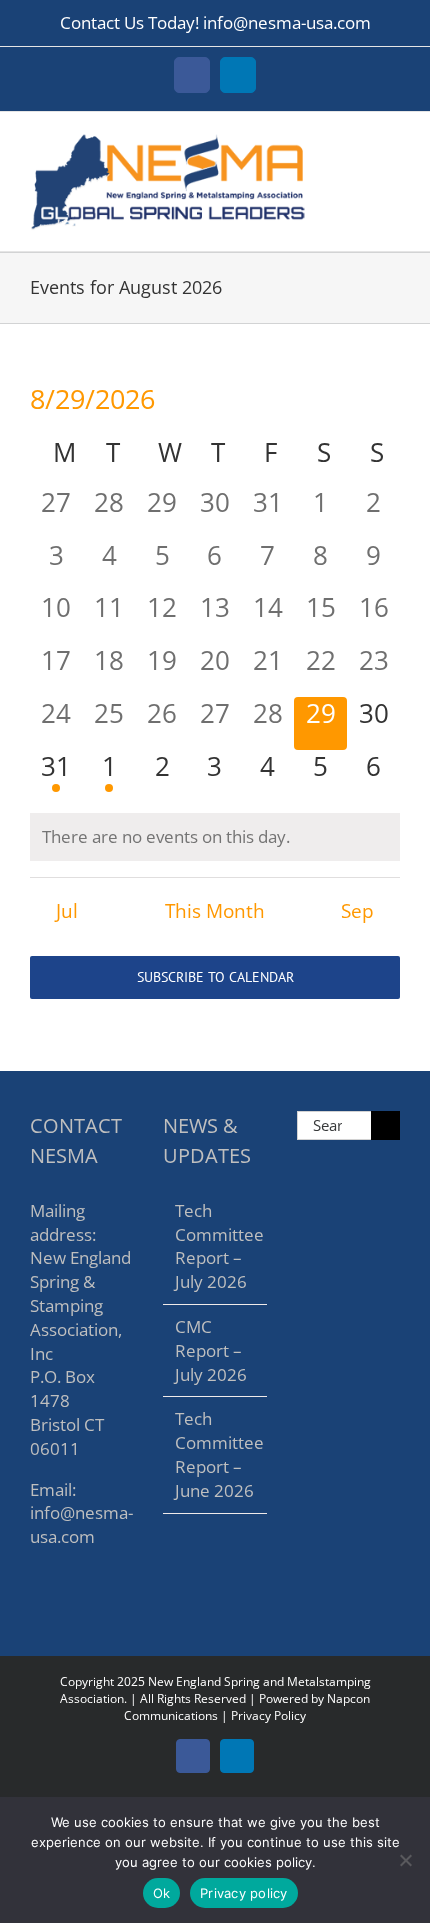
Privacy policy (244, 1893)
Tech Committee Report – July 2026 (215, 1246)
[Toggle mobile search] (356, 142)
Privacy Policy (268, 1715)
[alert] (215, 837)
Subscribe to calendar (215, 977)
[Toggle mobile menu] (392, 142)
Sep (357, 910)
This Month (215, 910)
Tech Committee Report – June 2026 (215, 1454)
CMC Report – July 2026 (211, 1350)
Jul (67, 910)
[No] (405, 1860)
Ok (162, 1893)
